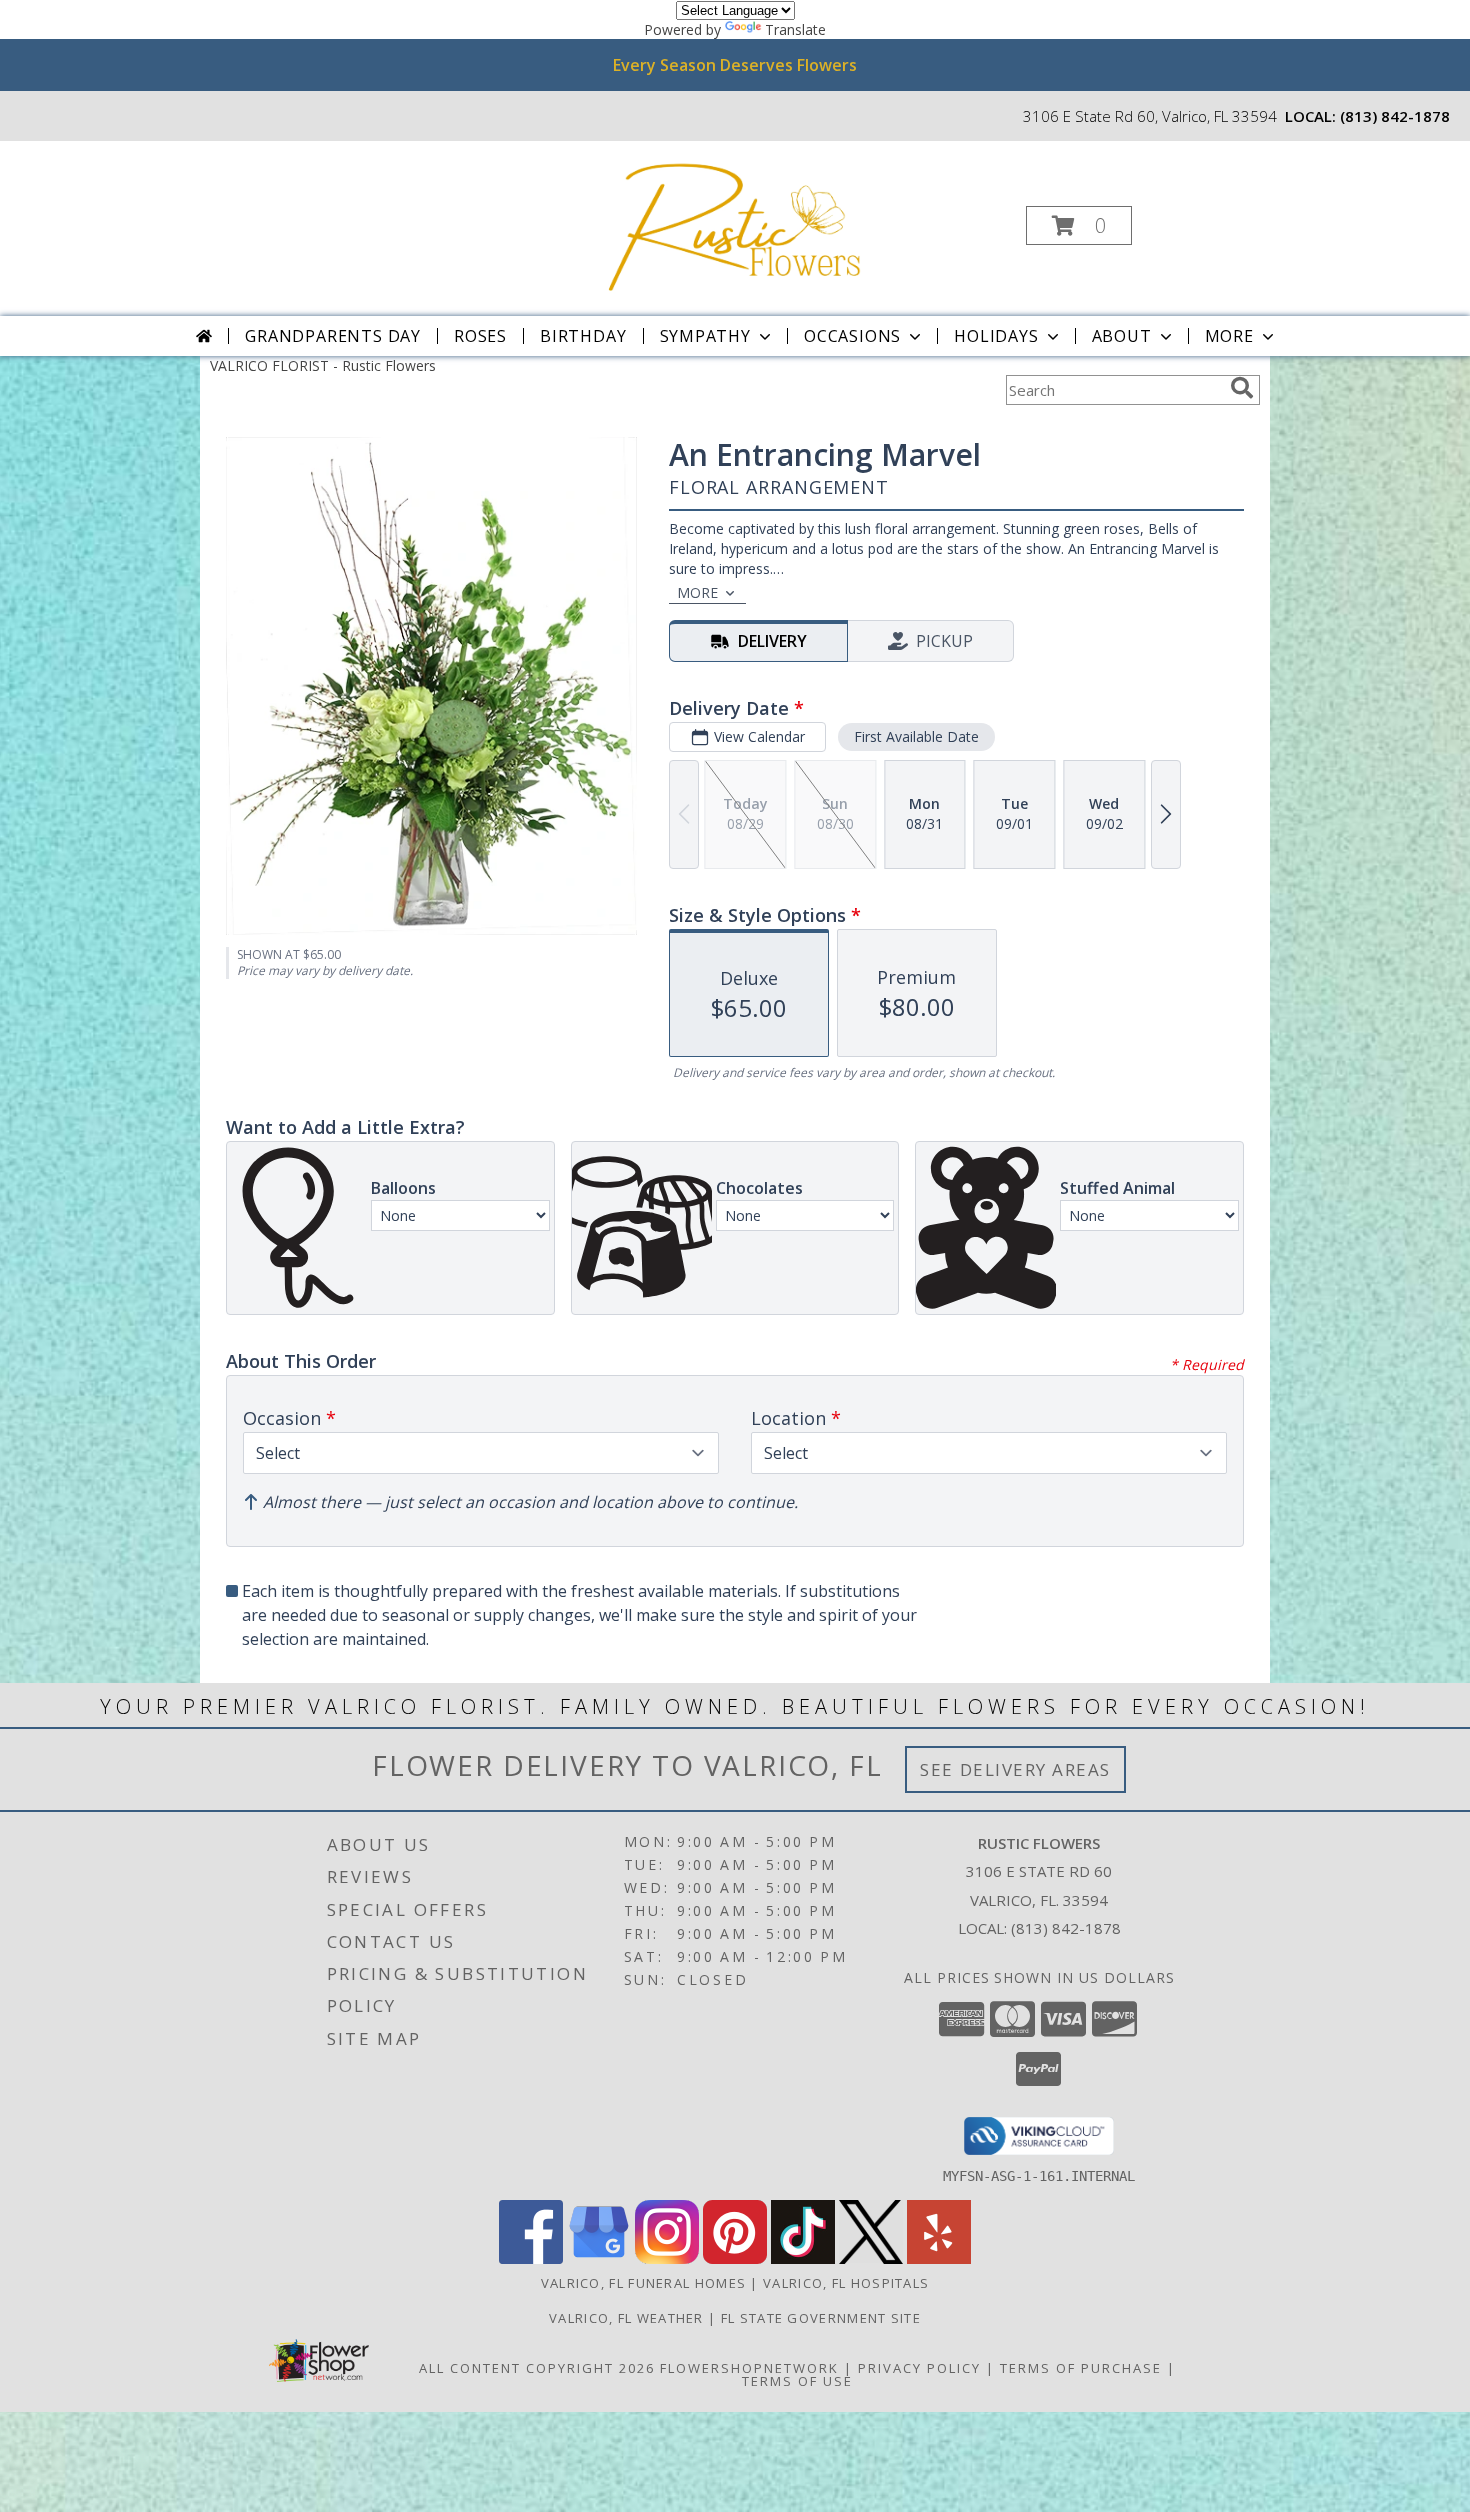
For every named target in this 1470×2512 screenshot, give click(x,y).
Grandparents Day (333, 336)
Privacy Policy (919, 2368)
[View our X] (871, 2258)
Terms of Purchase (1081, 2368)
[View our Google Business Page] (599, 2258)
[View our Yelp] (939, 2258)
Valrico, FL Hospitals (846, 2283)
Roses (480, 336)
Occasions (852, 336)
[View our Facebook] (531, 2258)
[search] (1242, 388)
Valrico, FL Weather (626, 2318)
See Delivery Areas (1015, 1769)
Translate (795, 29)
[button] (1079, 225)
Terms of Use (797, 2381)
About (1122, 336)
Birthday (583, 336)
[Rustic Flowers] (733, 219)
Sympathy (705, 336)
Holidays (996, 336)
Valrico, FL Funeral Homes (644, 2283)
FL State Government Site (821, 2318)
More (1229, 336)
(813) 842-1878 (1395, 116)
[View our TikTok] (803, 2258)
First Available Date (916, 736)
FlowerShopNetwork (749, 2368)
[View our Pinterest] (735, 2258)
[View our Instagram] (667, 2258)
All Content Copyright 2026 (537, 2368)
